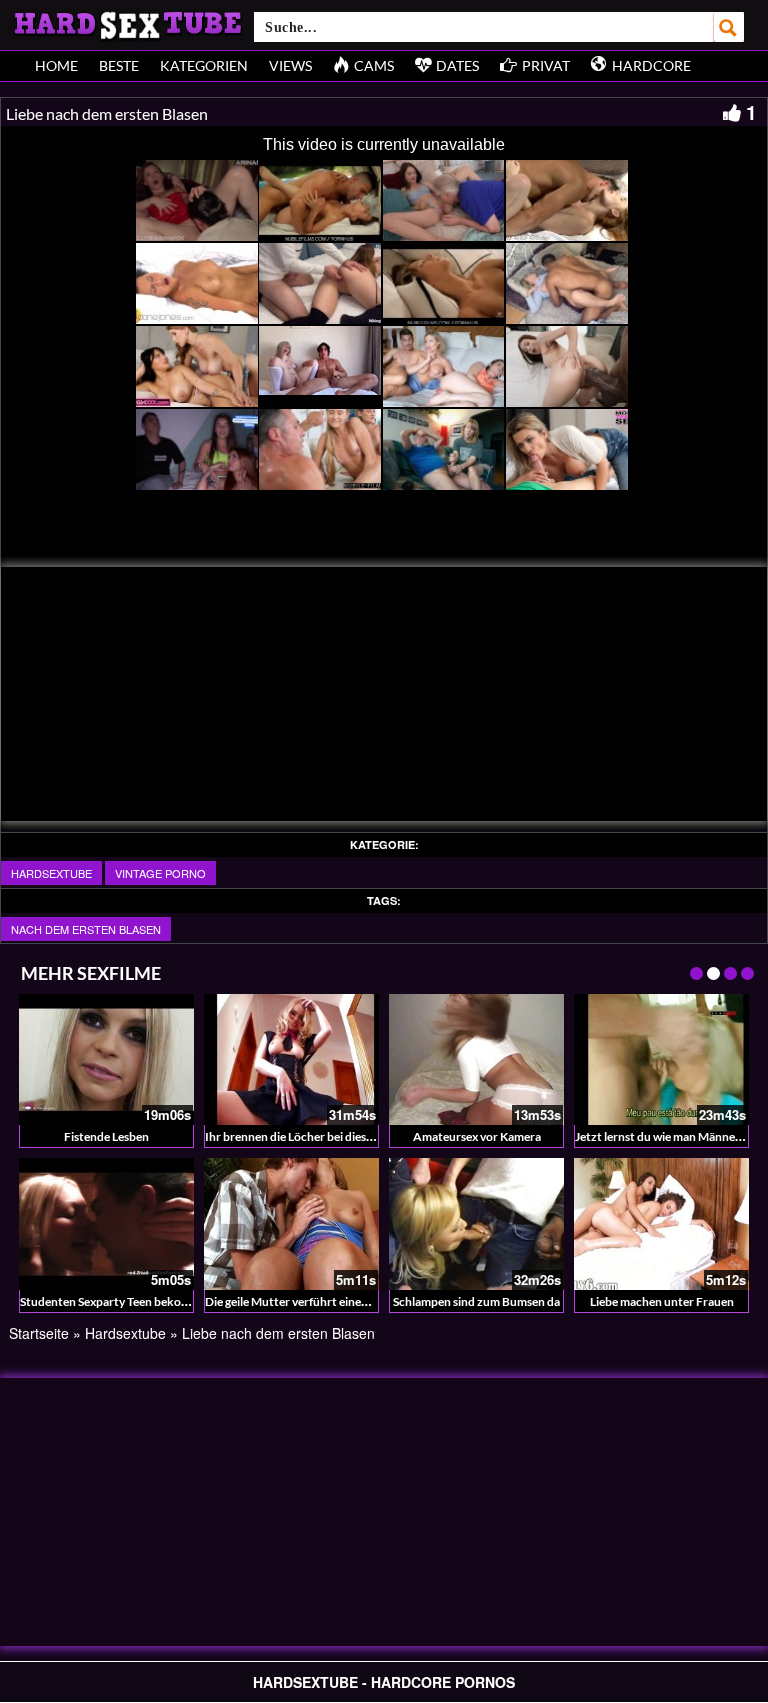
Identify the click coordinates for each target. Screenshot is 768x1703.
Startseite (39, 1333)
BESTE (119, 65)
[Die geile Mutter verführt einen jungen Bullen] (291, 1223)
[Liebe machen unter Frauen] (661, 1223)
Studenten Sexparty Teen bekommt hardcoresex (147, 1301)
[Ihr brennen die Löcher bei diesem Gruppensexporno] (291, 1059)
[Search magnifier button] (729, 27)
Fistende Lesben (106, 1136)
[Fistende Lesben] (106, 1059)
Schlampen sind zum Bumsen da (476, 1301)
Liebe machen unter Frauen (662, 1301)
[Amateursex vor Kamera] (476, 1059)
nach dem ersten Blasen (86, 929)
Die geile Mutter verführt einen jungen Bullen (323, 1301)
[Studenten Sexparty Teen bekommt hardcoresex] (106, 1223)
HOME (56, 65)
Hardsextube (51, 873)
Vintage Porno (160, 873)
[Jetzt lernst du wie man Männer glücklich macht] (661, 1059)
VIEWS (290, 65)
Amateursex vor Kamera (477, 1136)
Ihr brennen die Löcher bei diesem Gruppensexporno (343, 1136)
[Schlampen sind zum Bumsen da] (476, 1223)
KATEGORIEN (204, 65)
